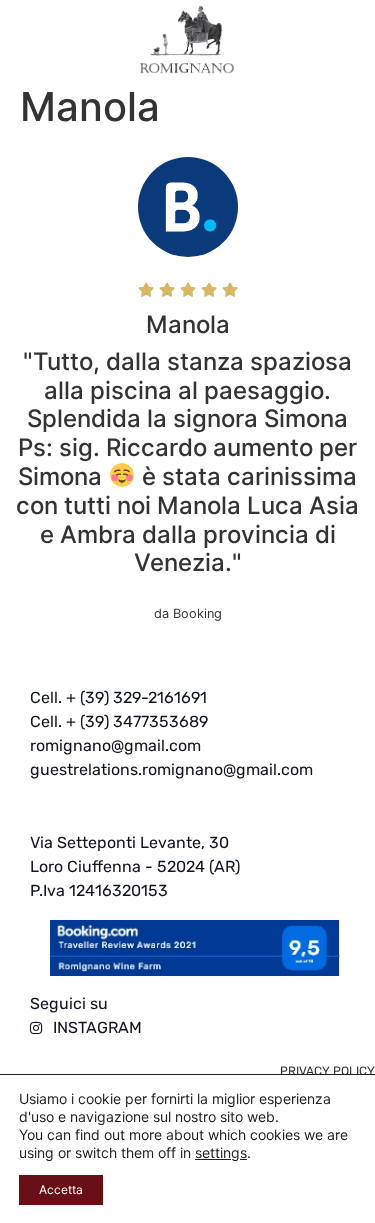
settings (221, 1152)
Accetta (61, 1189)
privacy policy (327, 1071)
